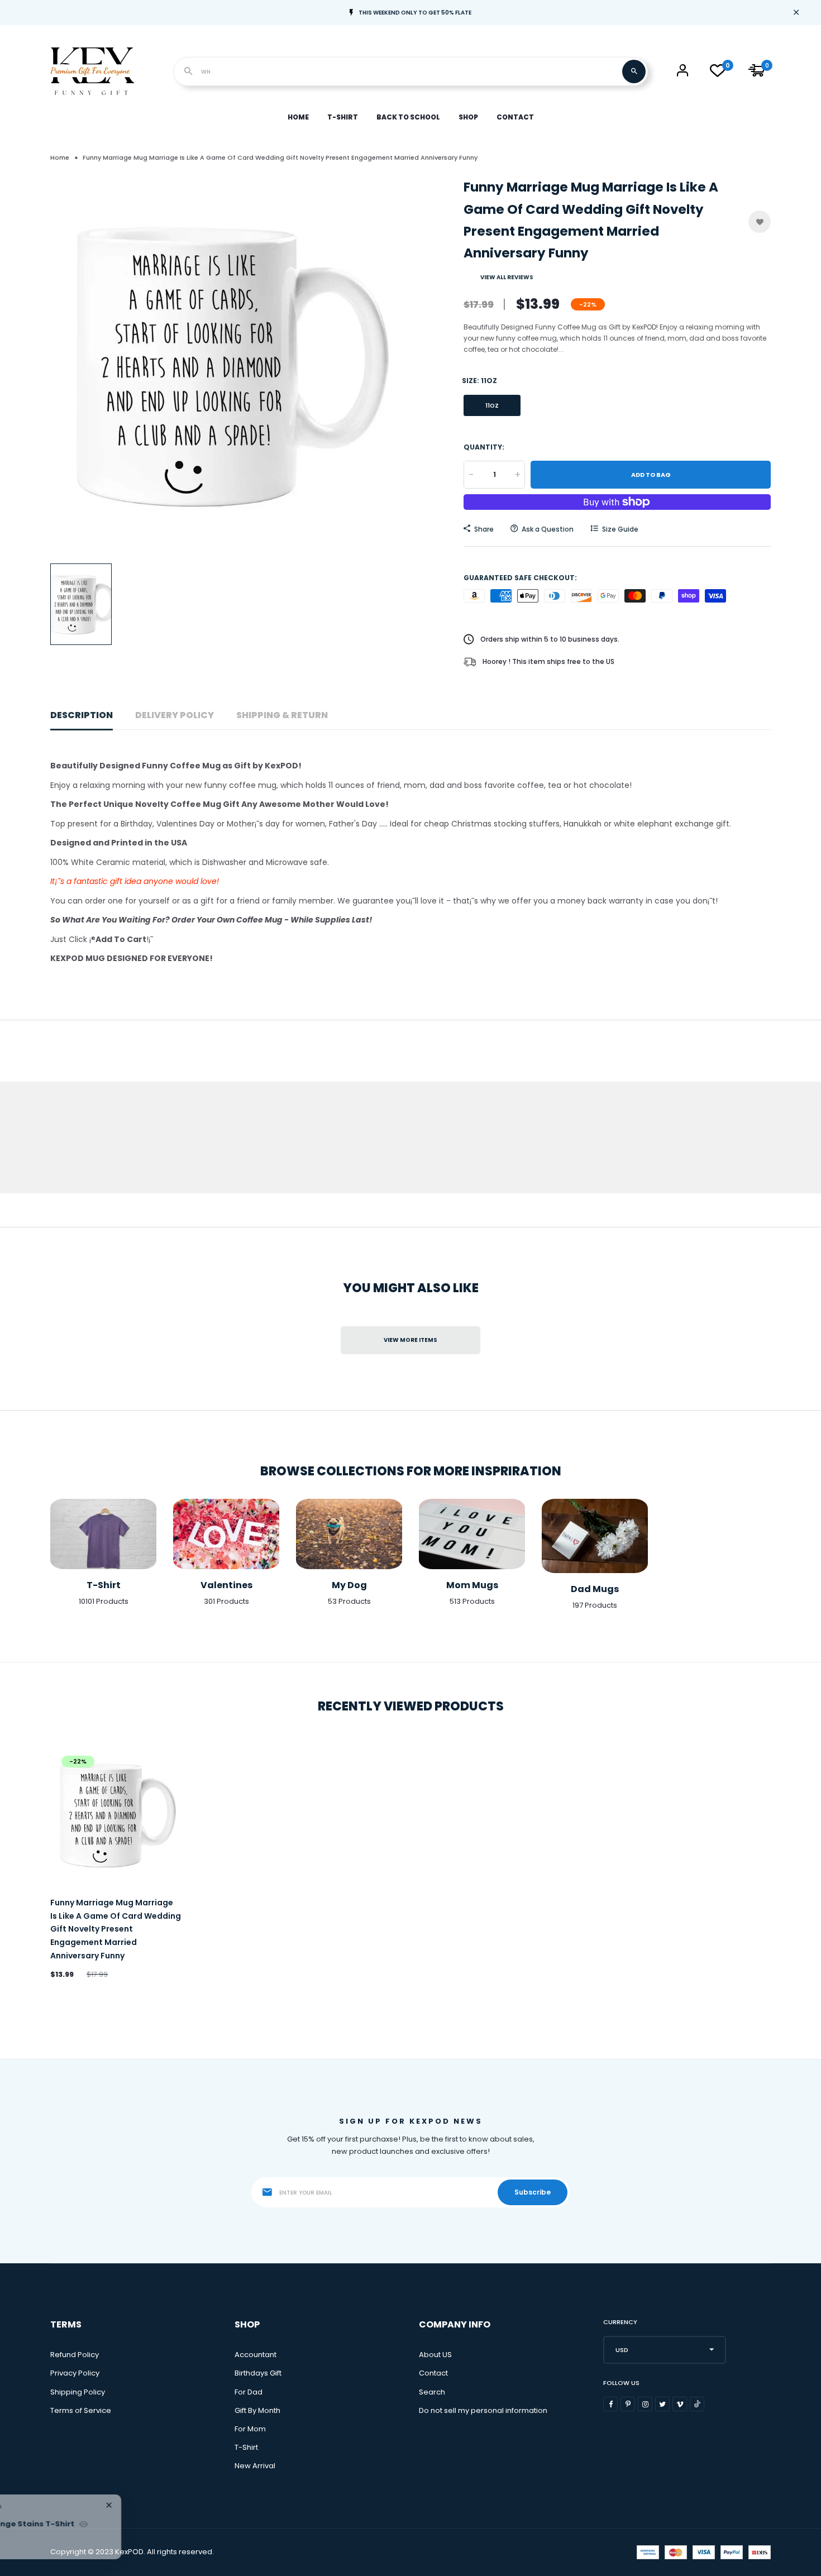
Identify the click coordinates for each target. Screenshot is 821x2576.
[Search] (634, 71)
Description (82, 715)
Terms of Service (81, 2410)
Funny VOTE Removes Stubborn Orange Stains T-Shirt (178, 2524)
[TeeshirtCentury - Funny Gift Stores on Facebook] (610, 2404)
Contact (515, 117)
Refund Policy (75, 2355)
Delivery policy (175, 715)
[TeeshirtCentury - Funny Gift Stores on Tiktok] (697, 2404)
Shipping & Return (282, 715)
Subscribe (533, 2192)
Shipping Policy (78, 2392)
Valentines (226, 1585)
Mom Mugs (472, 1585)
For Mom (250, 2429)
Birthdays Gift (258, 2373)
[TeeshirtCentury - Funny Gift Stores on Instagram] (645, 2404)
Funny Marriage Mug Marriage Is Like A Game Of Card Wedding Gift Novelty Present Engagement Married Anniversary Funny (116, 1929)
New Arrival (255, 2466)
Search (432, 2392)
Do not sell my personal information (483, 2410)
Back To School (408, 117)
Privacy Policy (75, 2373)
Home (298, 117)
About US (435, 2355)
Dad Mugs (595, 1589)
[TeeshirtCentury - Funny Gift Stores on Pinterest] (628, 2404)
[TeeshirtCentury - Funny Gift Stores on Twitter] (662, 2404)
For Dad (249, 2392)
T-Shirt (343, 117)
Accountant (256, 2355)
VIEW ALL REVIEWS (507, 277)
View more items (410, 1340)
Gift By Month (257, 2410)
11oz (492, 406)
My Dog (349, 1585)
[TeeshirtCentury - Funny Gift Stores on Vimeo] (680, 2404)
